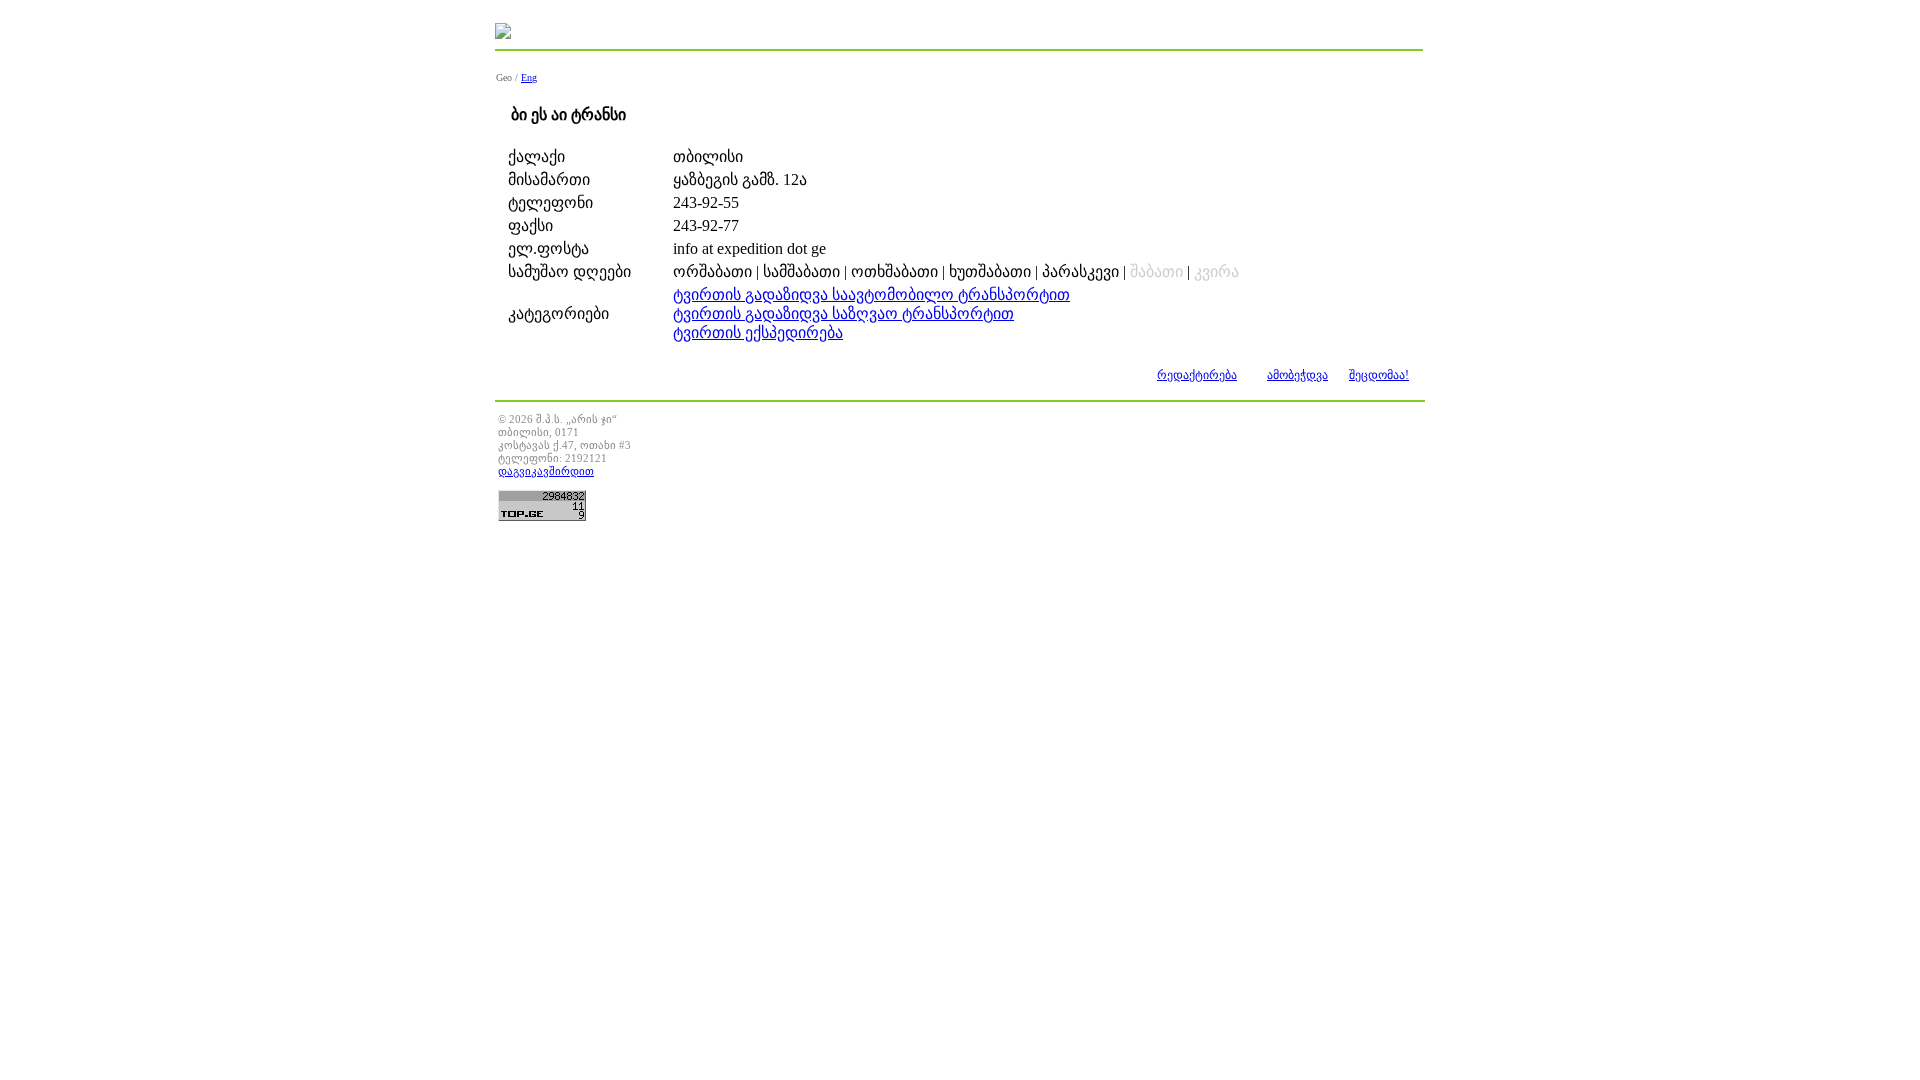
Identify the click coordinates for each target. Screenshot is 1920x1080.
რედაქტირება (1197, 375)
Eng (529, 77)
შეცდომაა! (1379, 375)
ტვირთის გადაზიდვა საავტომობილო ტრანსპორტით (871, 294)
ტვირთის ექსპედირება (758, 332)
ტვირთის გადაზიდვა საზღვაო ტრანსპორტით (843, 313)
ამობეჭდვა (1297, 375)
